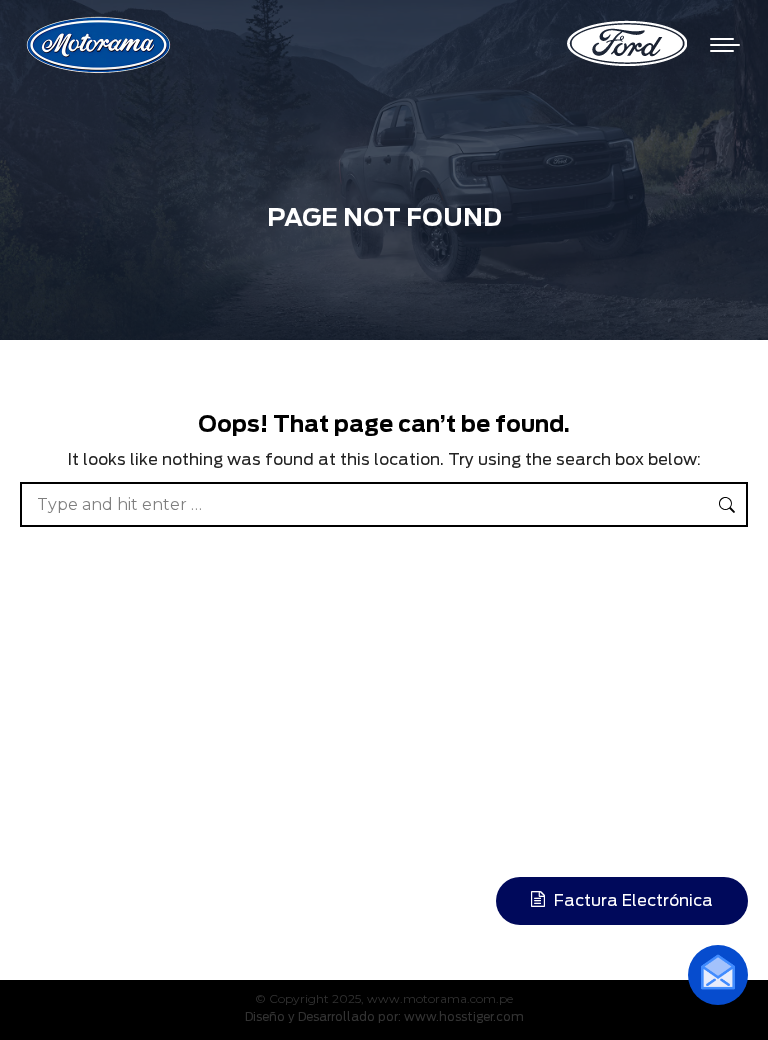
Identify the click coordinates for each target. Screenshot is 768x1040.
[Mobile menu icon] (725, 45)
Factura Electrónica (631, 900)
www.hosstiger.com (464, 1016)
